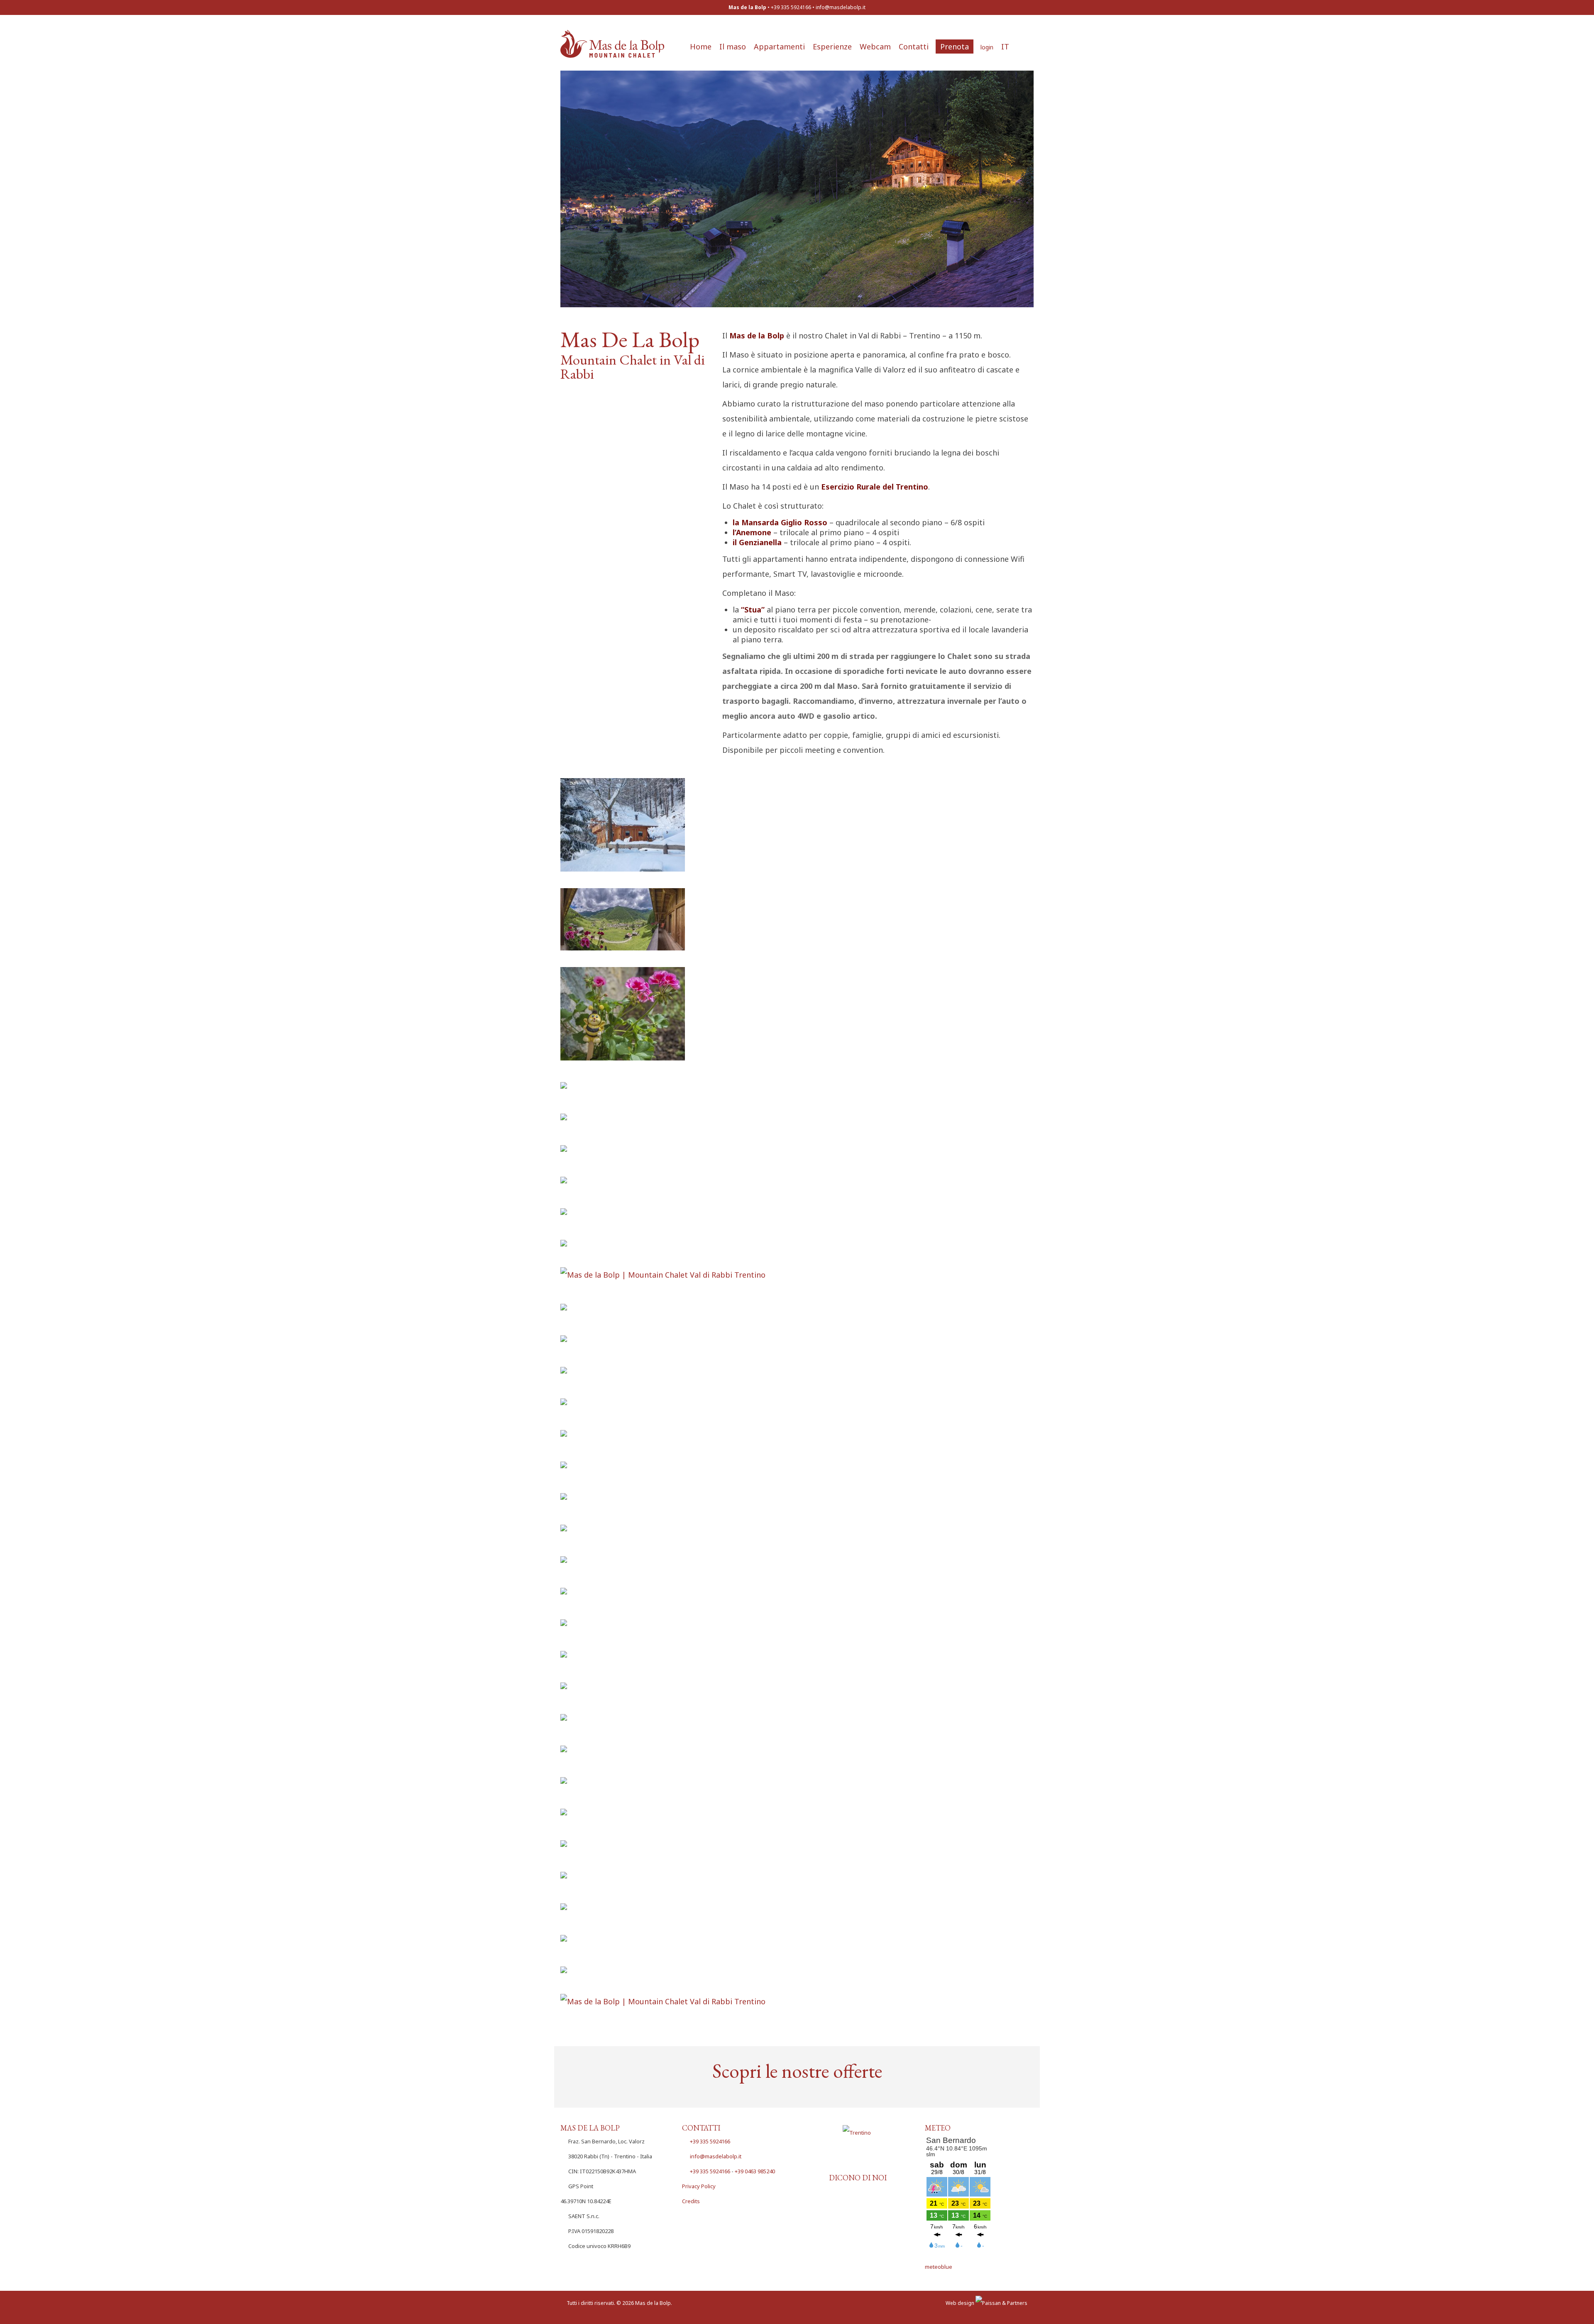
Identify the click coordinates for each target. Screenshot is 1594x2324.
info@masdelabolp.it (841, 7)
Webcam (875, 47)
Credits (691, 2201)
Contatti (914, 47)
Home (701, 47)
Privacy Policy (699, 2186)
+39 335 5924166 (710, 2141)
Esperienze (832, 47)
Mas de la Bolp (653, 2303)
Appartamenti (779, 47)
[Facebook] (846, 2163)
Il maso (733, 47)
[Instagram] (869, 2163)
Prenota (955, 47)
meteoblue (939, 2267)
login (987, 47)
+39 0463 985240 (755, 2171)
